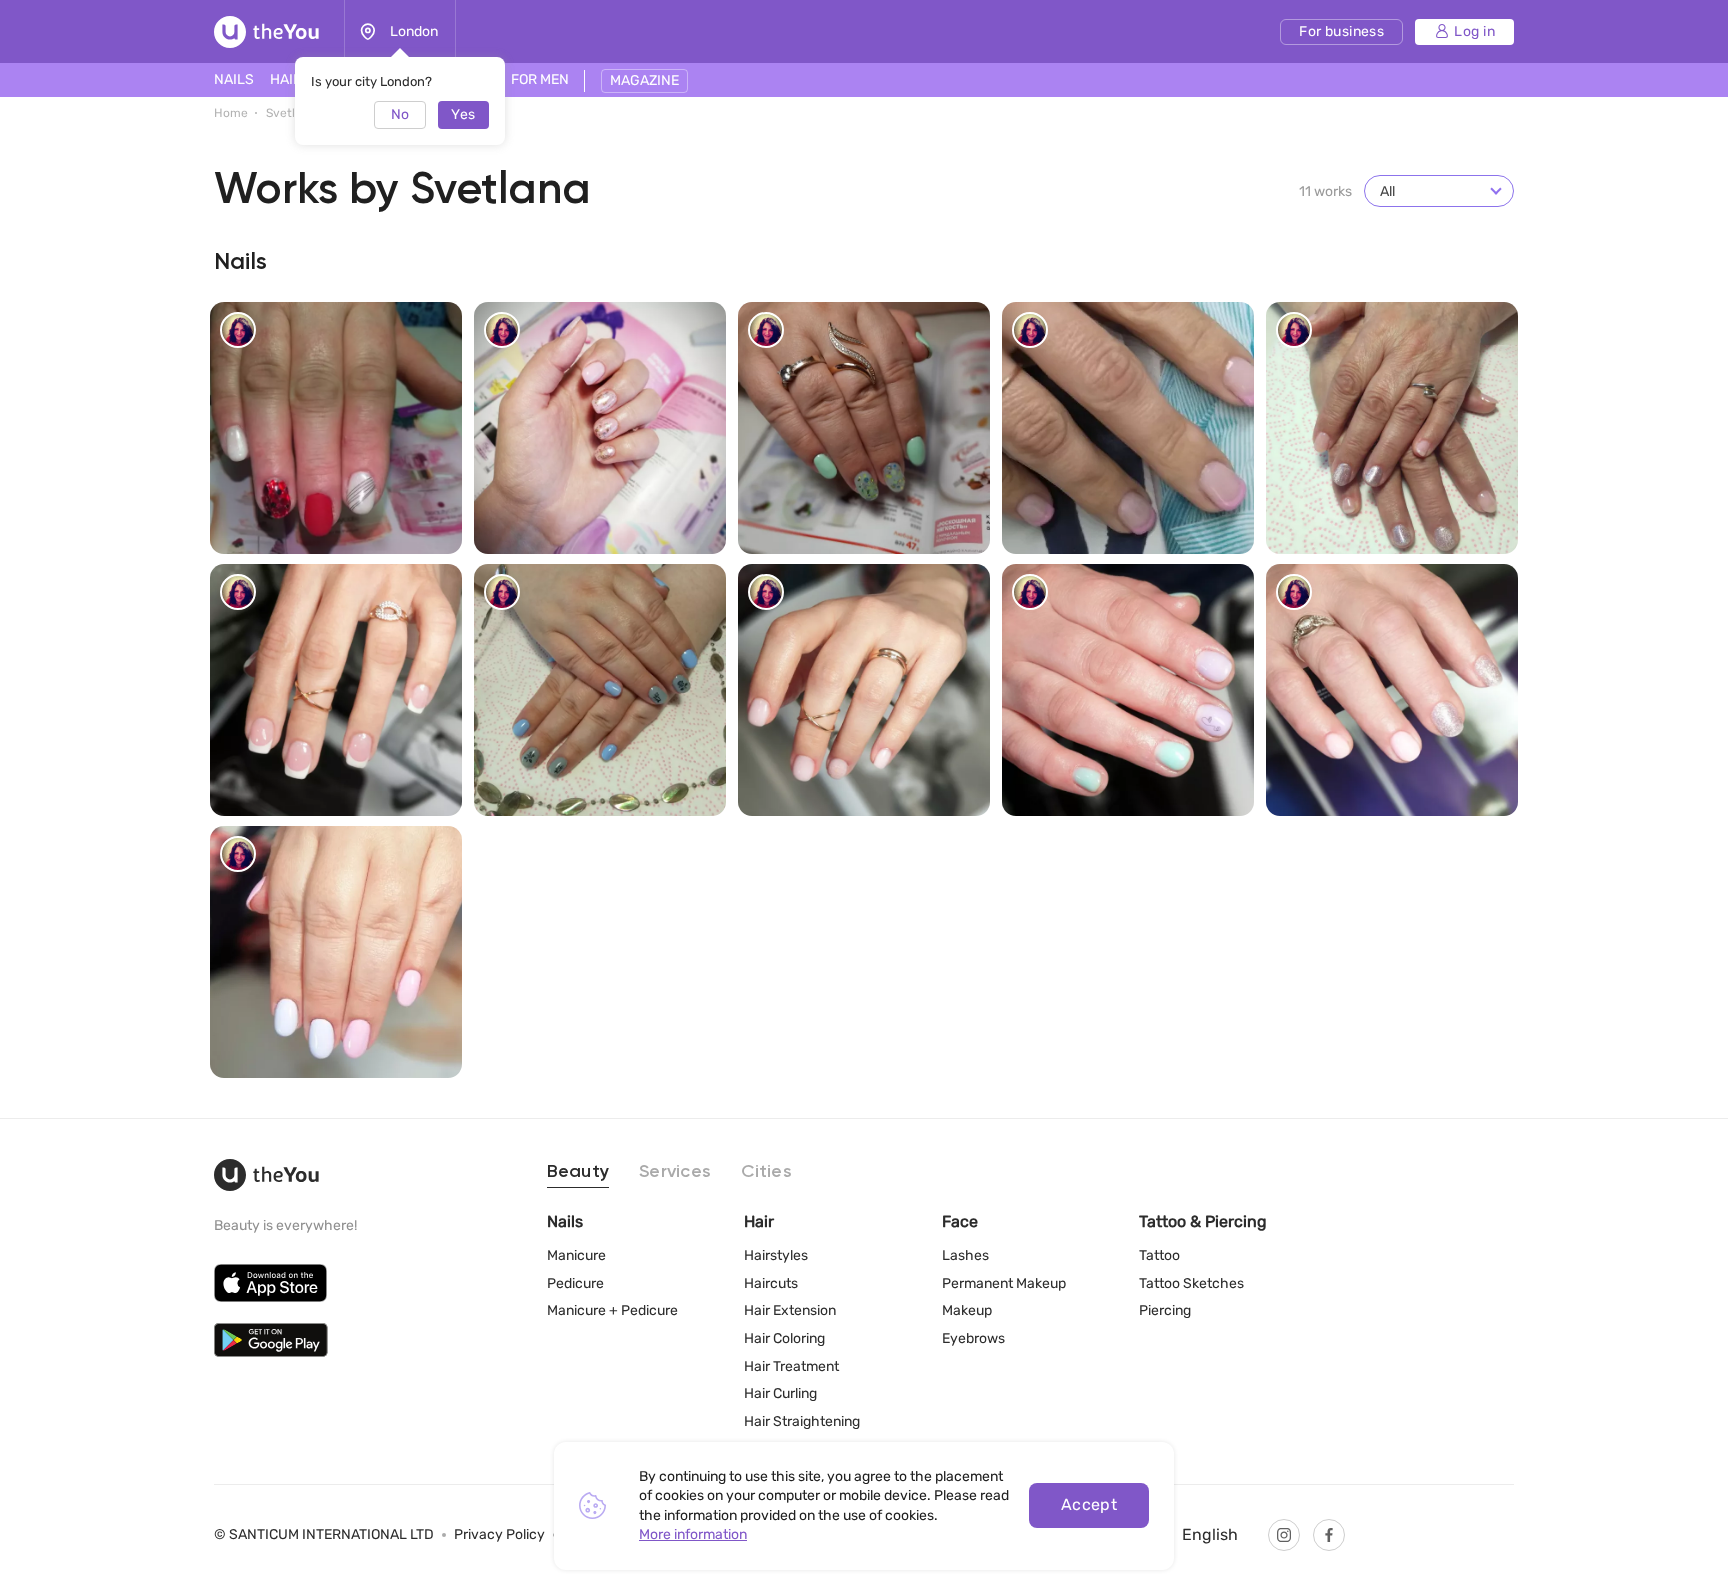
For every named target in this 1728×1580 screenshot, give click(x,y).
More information (693, 1534)
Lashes (965, 1255)
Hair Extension (790, 1310)
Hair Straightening (802, 1421)
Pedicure (575, 1283)
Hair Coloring (784, 1338)
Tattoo (1159, 1255)
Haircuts (771, 1283)
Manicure (576, 1255)
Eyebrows (973, 1338)
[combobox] (1439, 191)
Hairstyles (776, 1255)
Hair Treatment (791, 1366)
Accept (1089, 1504)
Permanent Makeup (1004, 1283)
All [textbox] (1387, 191)
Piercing (1165, 1310)
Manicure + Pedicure (612, 1310)
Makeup (967, 1310)
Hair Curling (780, 1393)
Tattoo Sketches (1191, 1283)
